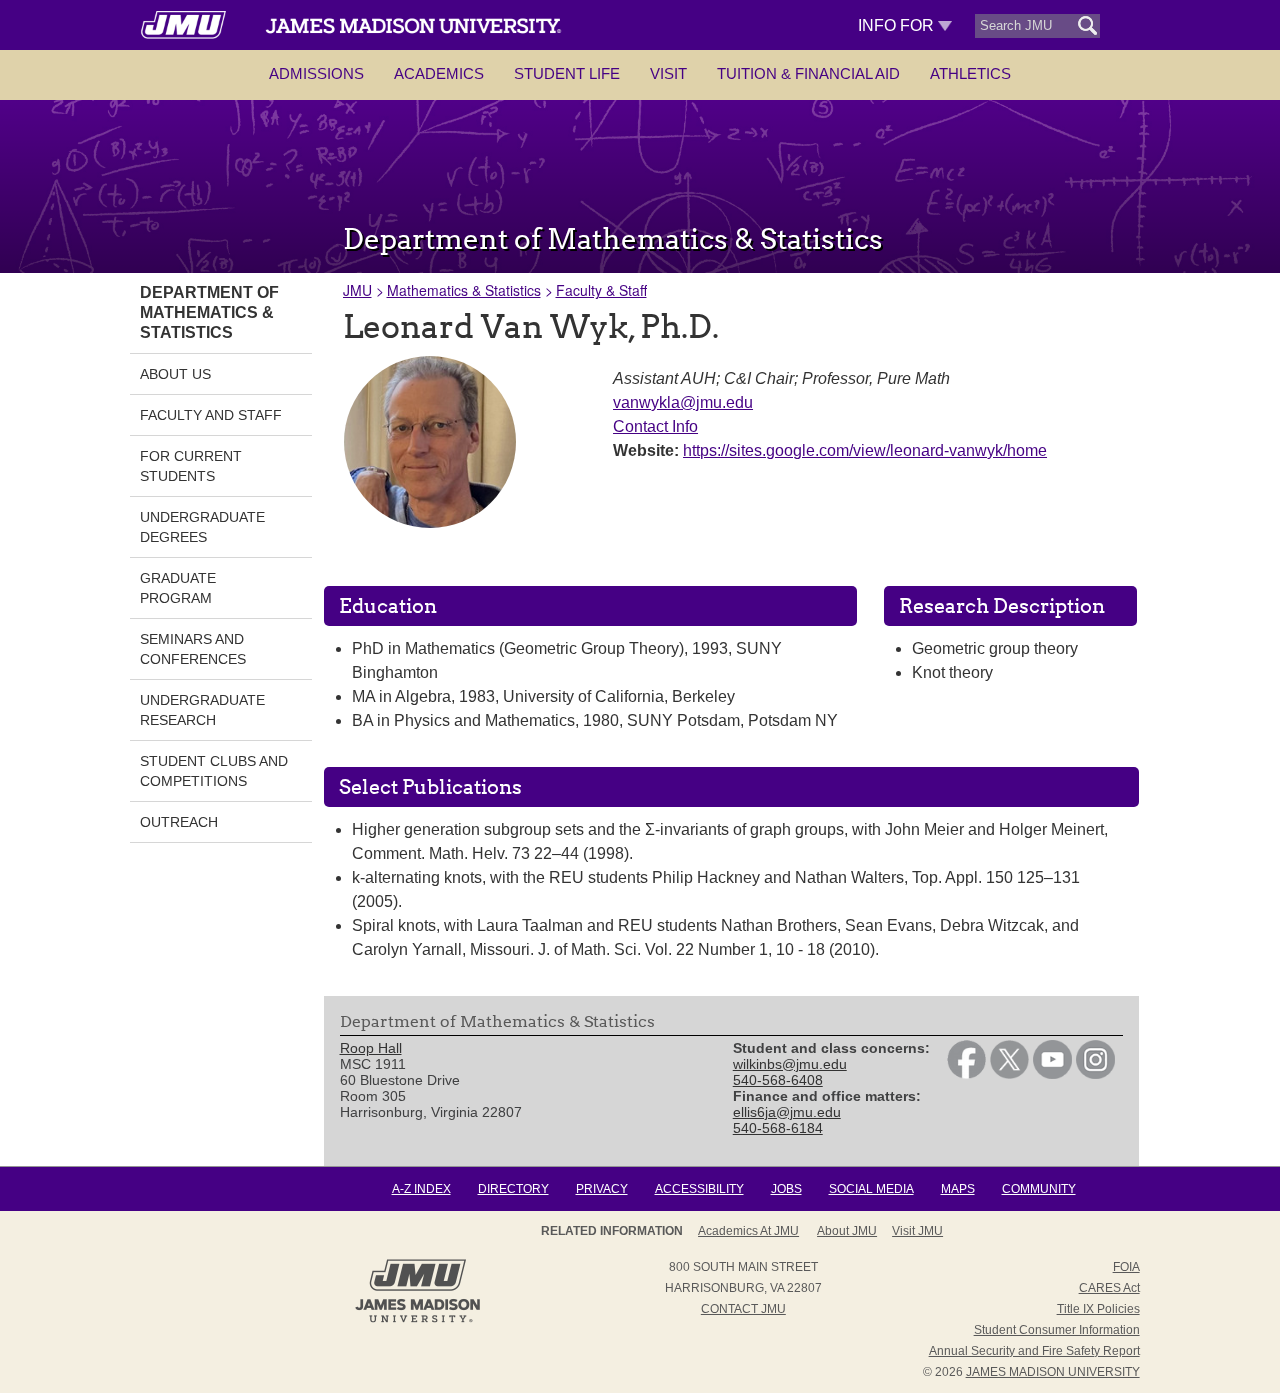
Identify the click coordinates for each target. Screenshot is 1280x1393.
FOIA (1126, 1267)
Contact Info (655, 426)
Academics (439, 73)
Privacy (602, 1189)
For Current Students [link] (191, 466)
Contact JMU (743, 1309)
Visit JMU (917, 1231)
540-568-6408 (778, 1080)
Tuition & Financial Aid (808, 73)
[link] (966, 1074)
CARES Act (1109, 1288)
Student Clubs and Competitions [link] (214, 771)
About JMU (847, 1231)
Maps (958, 1189)
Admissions (316, 73)
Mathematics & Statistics (464, 290)
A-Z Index (421, 1189)
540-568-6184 (778, 1128)
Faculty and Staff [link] (211, 415)
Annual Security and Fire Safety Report (1034, 1351)
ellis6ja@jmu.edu (787, 1112)
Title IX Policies (1098, 1309)
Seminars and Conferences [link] (193, 649)
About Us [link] (175, 374)
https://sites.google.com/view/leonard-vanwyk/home (865, 450)
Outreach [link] (179, 822)
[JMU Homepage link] (417, 1320)
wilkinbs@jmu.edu (790, 1064)
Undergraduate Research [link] (202, 710)
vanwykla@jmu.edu (683, 402)
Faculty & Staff (601, 290)
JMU (357, 290)
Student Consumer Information (1057, 1330)
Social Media (871, 1189)
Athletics (970, 73)
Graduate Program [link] (178, 588)
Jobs (786, 1189)
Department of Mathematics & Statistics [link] (209, 312)
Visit (668, 73)
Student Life (567, 73)
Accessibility (699, 1189)
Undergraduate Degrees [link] (202, 527)
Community (1039, 1189)
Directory (513, 1189)
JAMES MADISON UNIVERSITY (1053, 1372)
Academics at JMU (748, 1231)
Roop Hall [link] (371, 1048)
